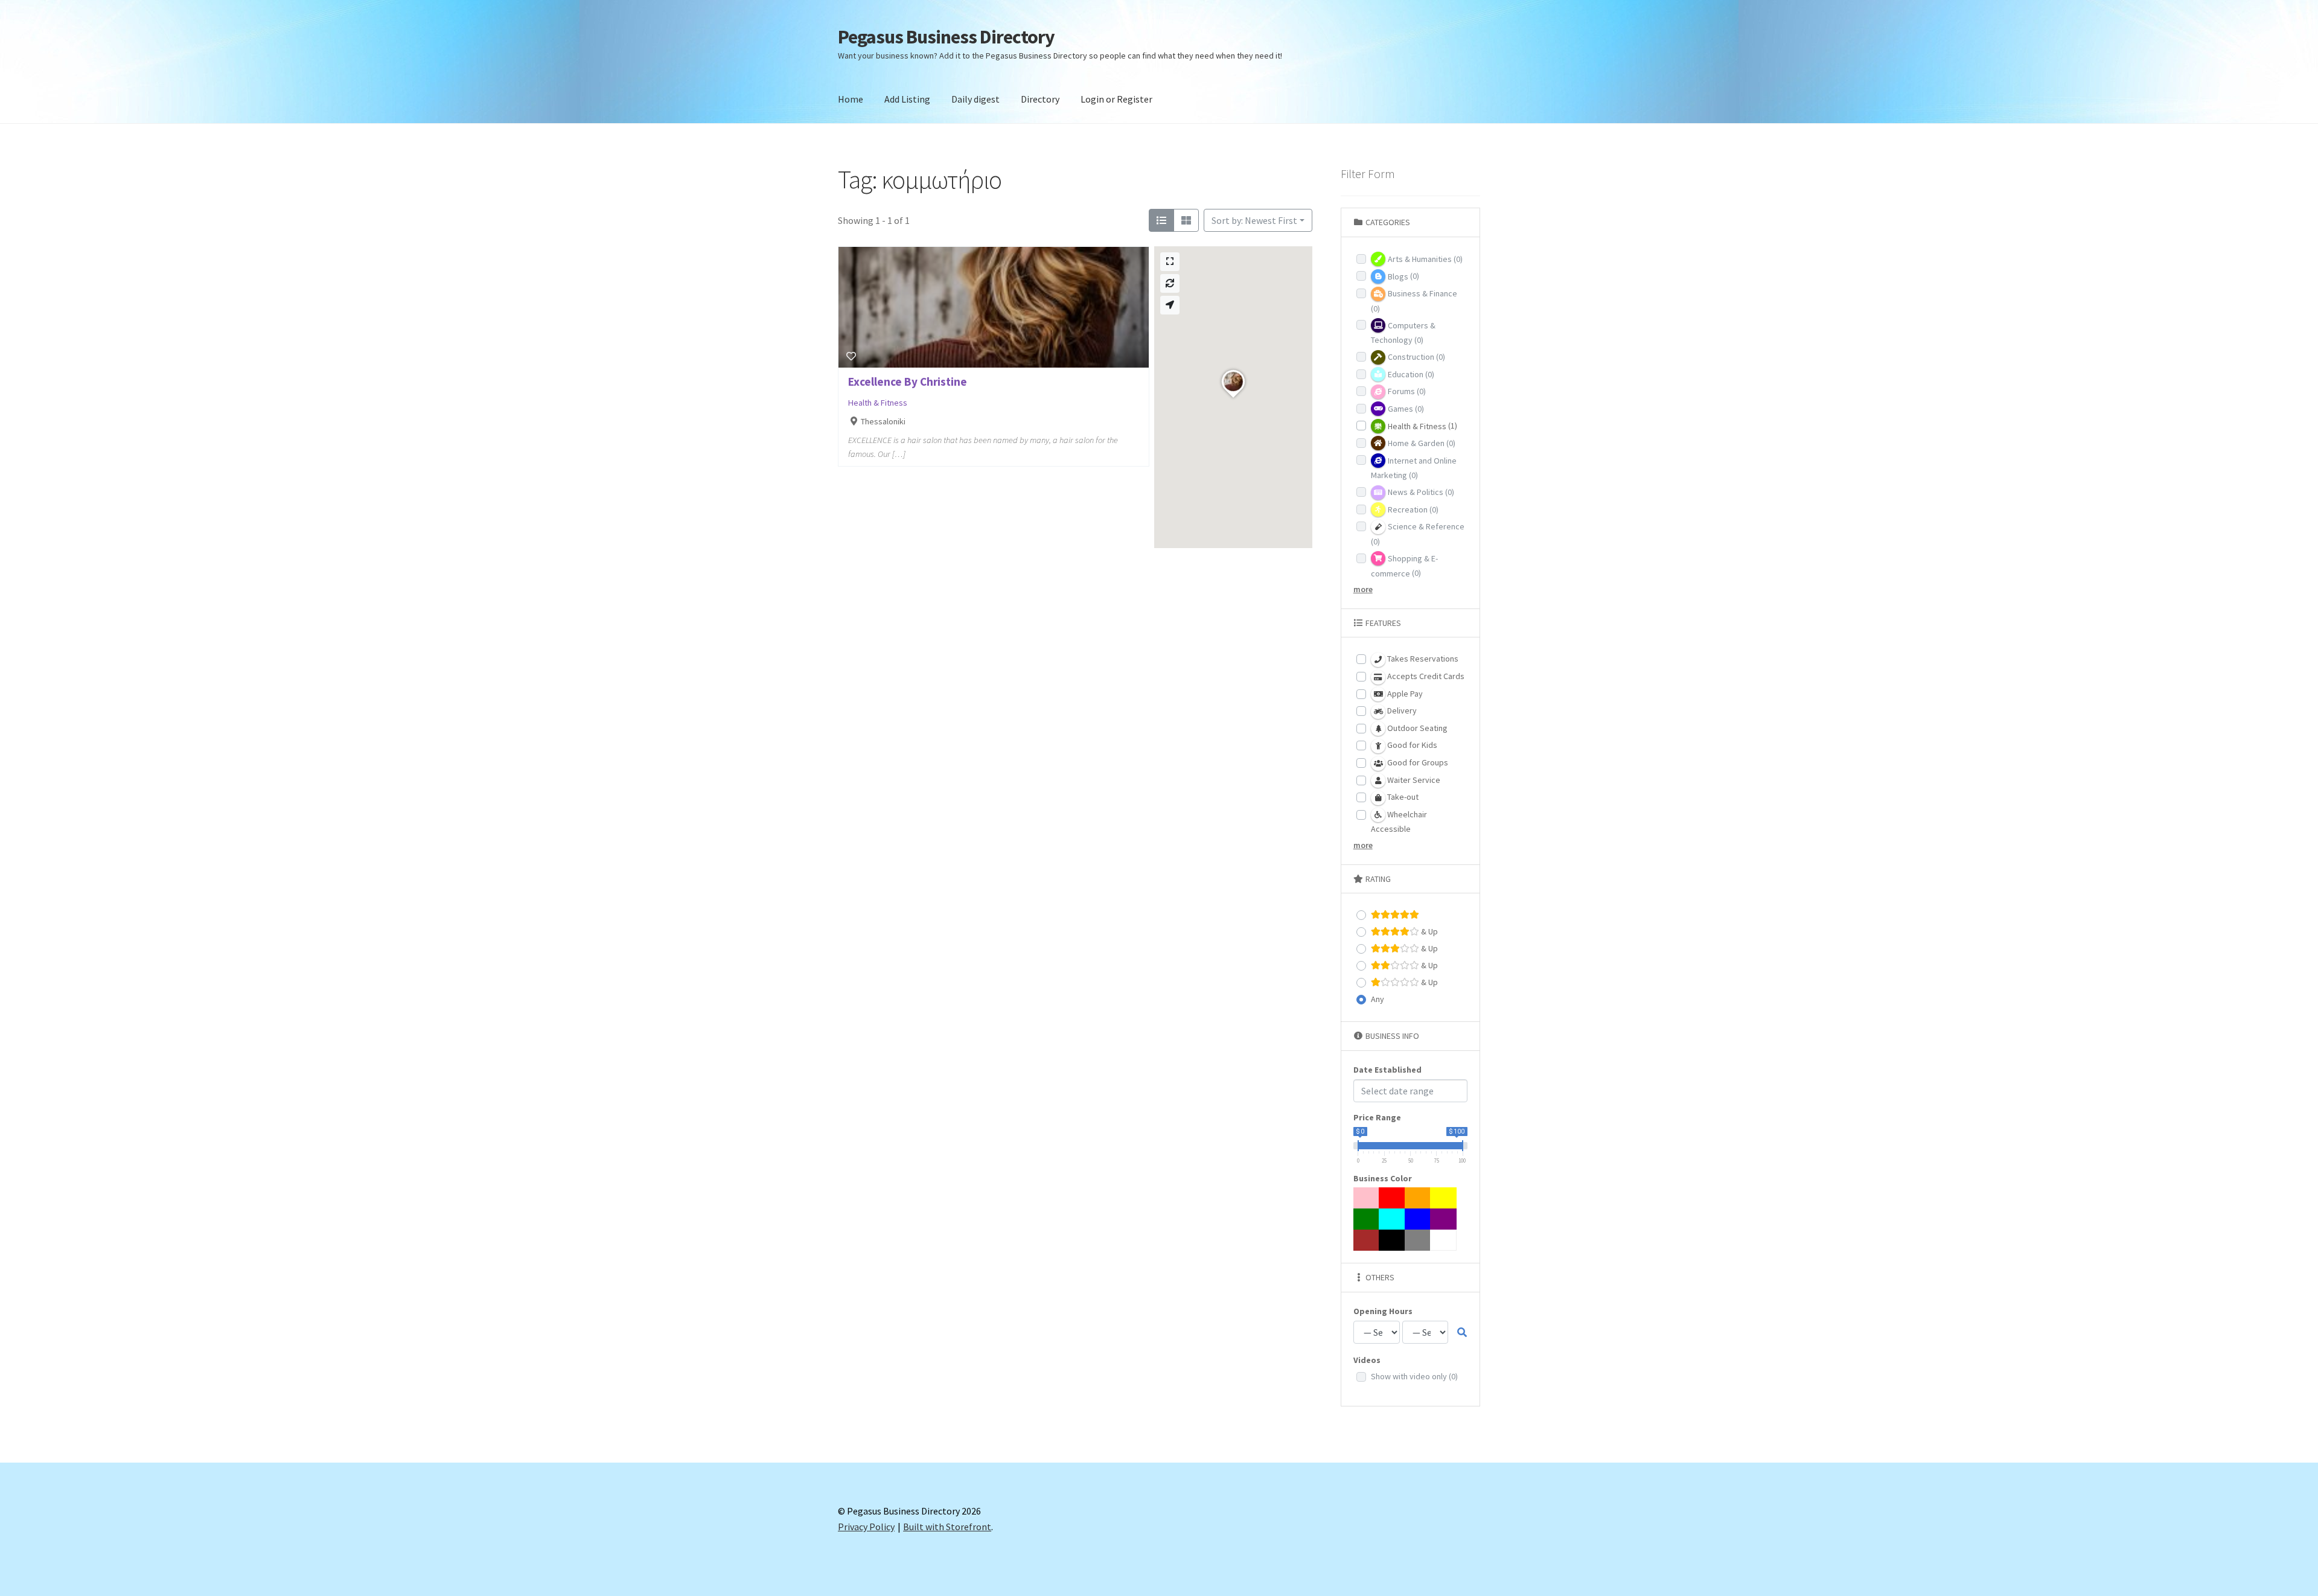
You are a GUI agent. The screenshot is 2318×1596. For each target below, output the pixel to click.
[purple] (1443, 1219)
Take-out (1402, 797)
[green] (1367, 1219)
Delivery (1401, 710)
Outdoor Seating (1416, 728)
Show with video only (1414, 1376)
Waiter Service (1413, 780)
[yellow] (1443, 1198)
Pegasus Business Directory (946, 37)
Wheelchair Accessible (1399, 822)
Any (1378, 999)
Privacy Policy (866, 1527)
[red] (1392, 1198)
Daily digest (975, 99)
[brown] (1367, 1240)
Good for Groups (1417, 762)
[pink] (1367, 1198)
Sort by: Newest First (1254, 220)
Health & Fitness (878, 403)
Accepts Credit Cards (1425, 676)
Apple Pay (1404, 694)
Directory (1040, 99)
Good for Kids (1411, 745)
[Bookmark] (851, 356)
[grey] (1418, 1240)
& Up (1429, 931)
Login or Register (1116, 99)
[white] (1443, 1240)
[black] (1392, 1240)
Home (851, 99)
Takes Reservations (1422, 659)
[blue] (1418, 1219)
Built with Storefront (947, 1527)
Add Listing (907, 99)
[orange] (1418, 1198)
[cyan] (1392, 1219)
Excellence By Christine (908, 381)
